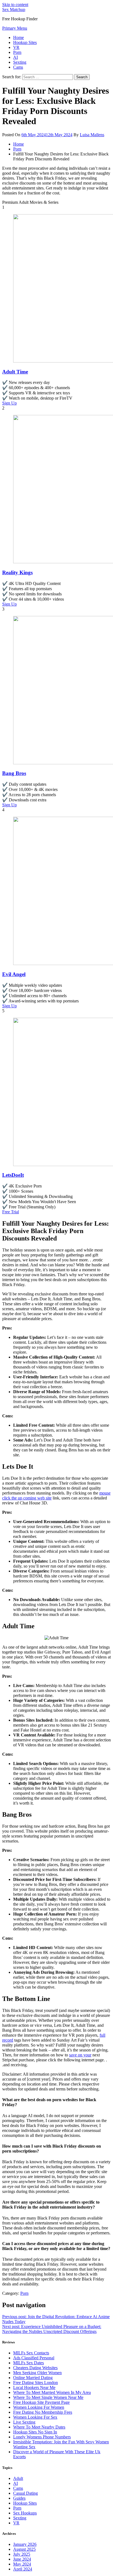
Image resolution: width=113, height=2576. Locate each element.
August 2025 (24, 2549)
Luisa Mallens (92, 135)
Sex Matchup (14, 9)
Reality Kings (17, 572)
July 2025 (22, 2554)
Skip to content (15, 5)
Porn (17, 52)
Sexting (20, 62)
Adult (18, 2478)
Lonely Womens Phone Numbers (42, 2437)
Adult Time (15, 372)
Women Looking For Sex (35, 2417)
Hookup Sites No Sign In (35, 2432)
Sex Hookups (25, 2513)
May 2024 (22, 2564)
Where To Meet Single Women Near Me (48, 2397)
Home (19, 37)
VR (16, 47)
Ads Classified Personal (34, 2358)
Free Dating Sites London (36, 2383)
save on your (80, 2055)
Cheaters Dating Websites (35, 2368)
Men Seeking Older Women (37, 2373)
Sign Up (9, 403)
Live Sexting (24, 2422)
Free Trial (11, 1212)
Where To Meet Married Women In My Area (52, 2392)
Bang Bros (14, 773)
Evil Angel (14, 974)
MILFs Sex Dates (29, 2363)
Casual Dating (26, 2493)
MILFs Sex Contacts (31, 2353)
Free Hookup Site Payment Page (41, 2402)
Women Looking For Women (39, 2407)
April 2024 (23, 2569)
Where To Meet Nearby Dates (39, 2427)
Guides (19, 2498)
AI (15, 57)
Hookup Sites (25, 42)
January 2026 (25, 2544)
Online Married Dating (33, 2378)
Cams (18, 67)
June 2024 (22, 2559)
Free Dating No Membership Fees (43, 2412)
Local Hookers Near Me (34, 2387)
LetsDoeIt (13, 1175)
